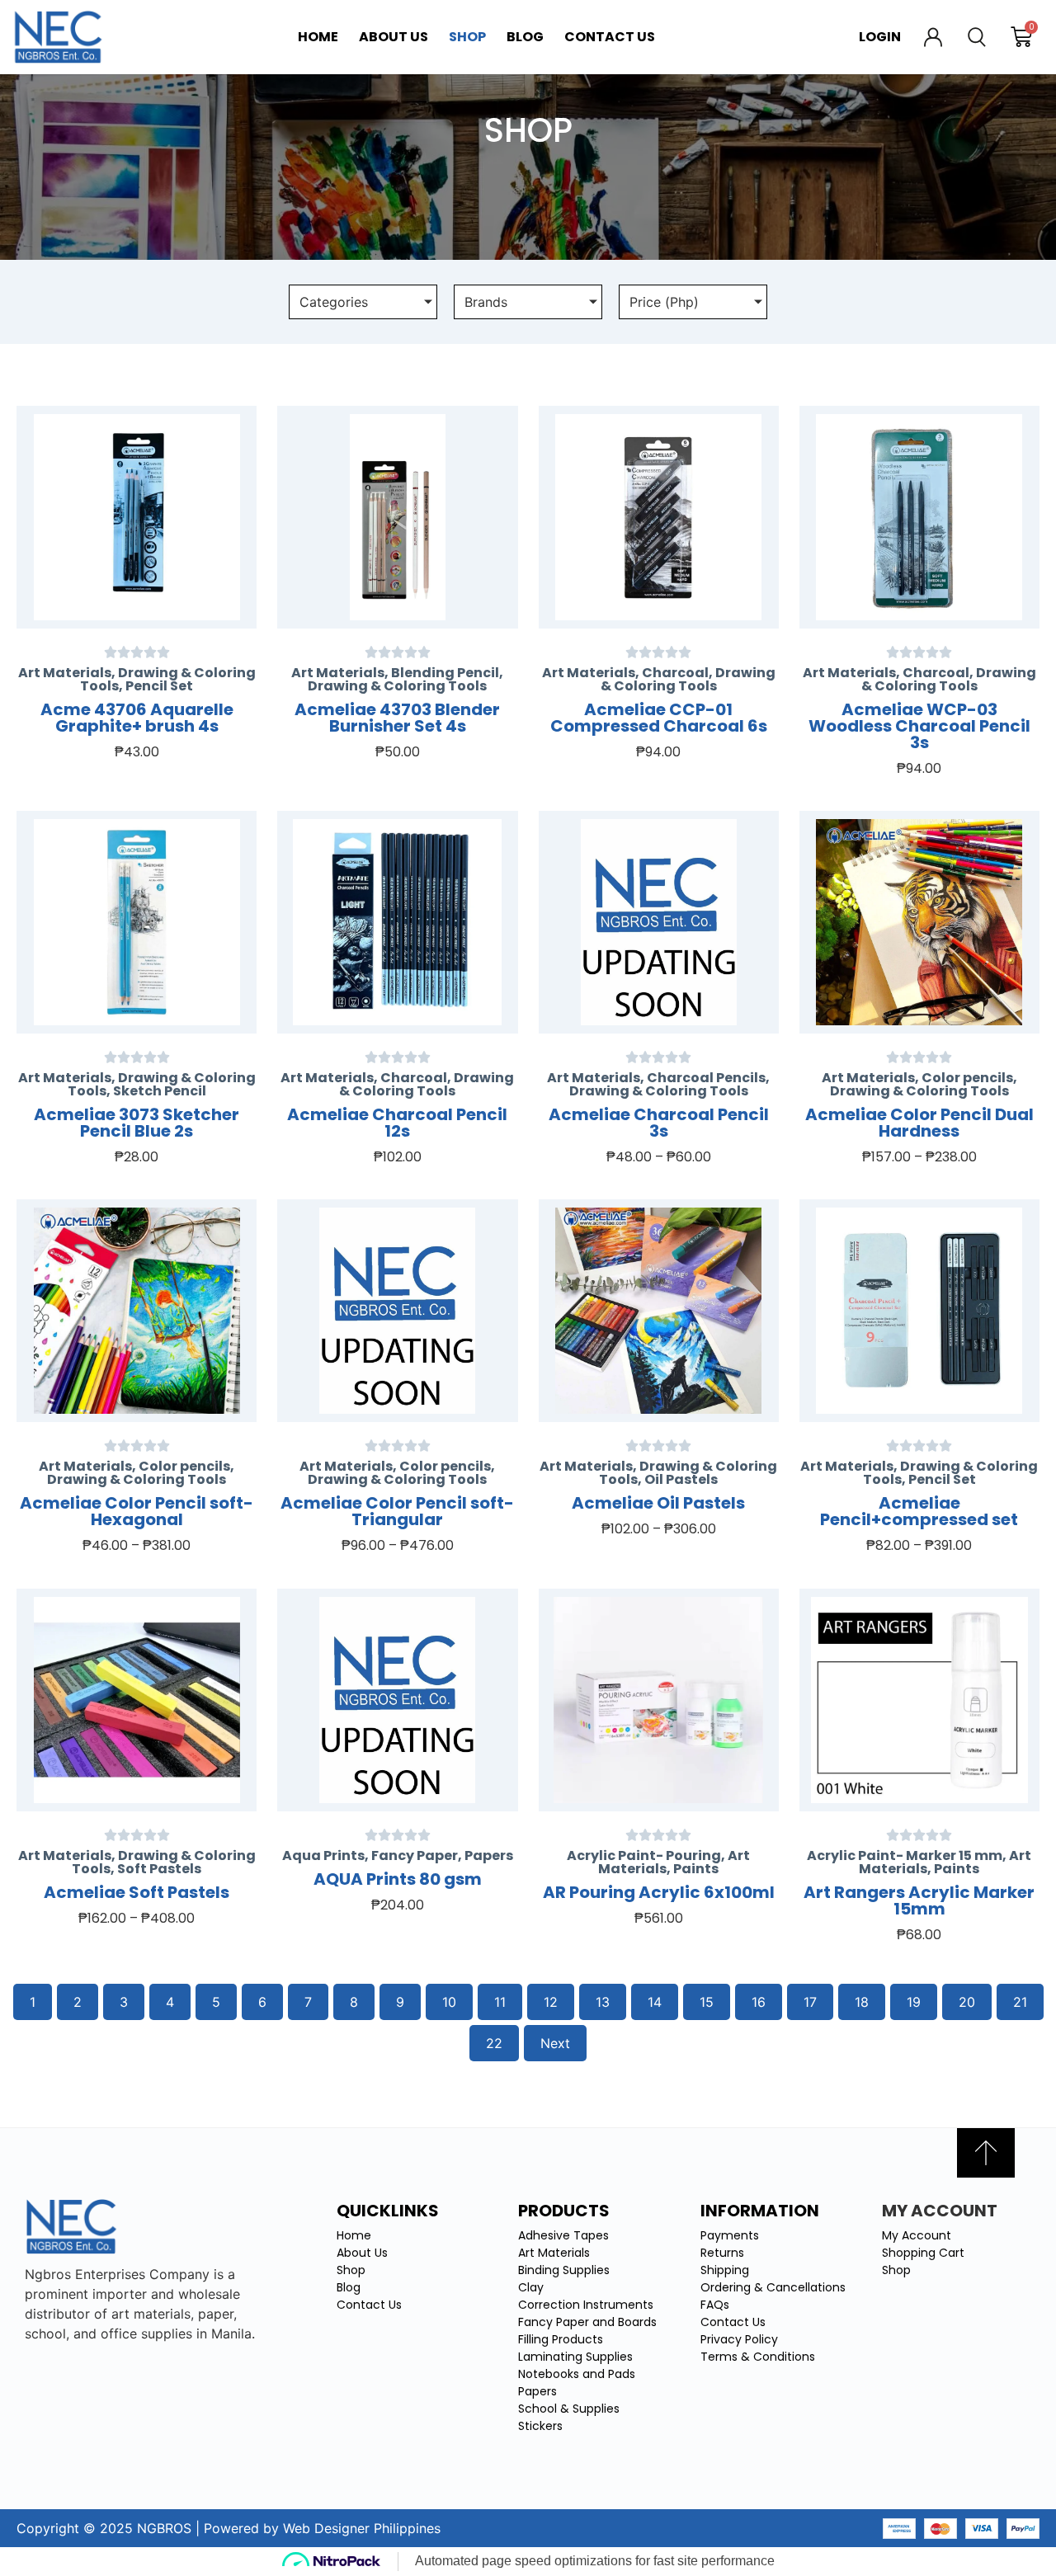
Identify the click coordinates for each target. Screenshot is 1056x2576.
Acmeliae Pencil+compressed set (919, 1511)
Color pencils (967, 1078)
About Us (394, 37)
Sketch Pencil (160, 1091)
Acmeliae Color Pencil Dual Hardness (919, 1123)
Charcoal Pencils (706, 1078)
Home (318, 37)
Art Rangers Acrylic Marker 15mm (919, 1900)
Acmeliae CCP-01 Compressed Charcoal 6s (659, 718)
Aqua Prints (323, 1855)
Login (880, 37)
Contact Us (610, 37)
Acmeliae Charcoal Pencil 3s (659, 1123)
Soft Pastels (159, 1869)
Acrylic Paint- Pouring (644, 1855)
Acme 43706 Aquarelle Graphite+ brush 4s (137, 718)
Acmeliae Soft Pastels (137, 1892)
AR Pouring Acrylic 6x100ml (659, 1892)
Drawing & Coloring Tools (397, 686)
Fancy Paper (415, 1855)
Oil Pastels (681, 1479)
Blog (525, 37)
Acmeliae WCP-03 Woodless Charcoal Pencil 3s (919, 726)
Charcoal (675, 673)
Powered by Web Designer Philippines (322, 2528)
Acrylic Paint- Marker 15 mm (905, 1855)
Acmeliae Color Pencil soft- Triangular (397, 1511)
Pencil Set (159, 686)
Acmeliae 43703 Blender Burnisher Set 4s (397, 718)
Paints (696, 1869)
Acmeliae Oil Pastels (658, 1503)
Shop (467, 37)
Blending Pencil (445, 673)
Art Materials (65, 673)
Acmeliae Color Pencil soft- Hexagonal (137, 1511)
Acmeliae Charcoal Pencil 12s (397, 1123)
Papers (489, 1855)
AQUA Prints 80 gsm (398, 1879)
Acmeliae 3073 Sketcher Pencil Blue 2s (137, 1123)
